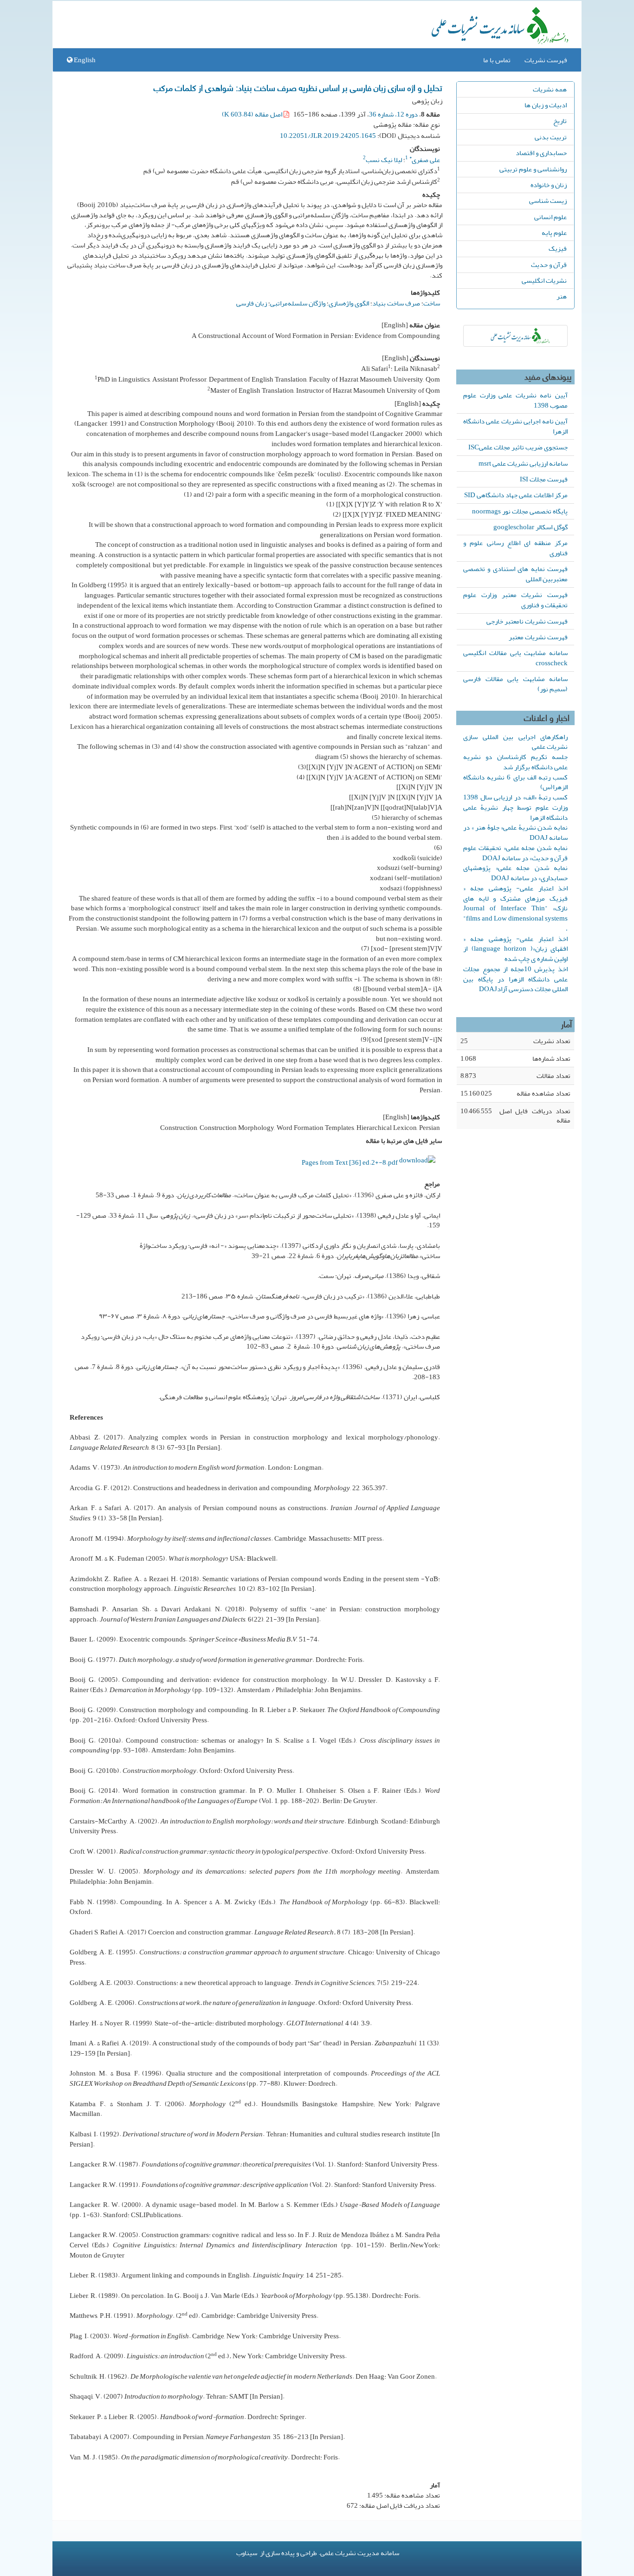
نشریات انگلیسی (544, 280)
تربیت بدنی (551, 137)
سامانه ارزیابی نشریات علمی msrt (523, 463)
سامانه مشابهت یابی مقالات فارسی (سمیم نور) (515, 684)
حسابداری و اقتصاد (541, 153)
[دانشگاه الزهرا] (515, 336)
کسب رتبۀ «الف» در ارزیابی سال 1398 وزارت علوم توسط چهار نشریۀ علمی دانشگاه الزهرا (515, 807)
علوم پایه (554, 233)
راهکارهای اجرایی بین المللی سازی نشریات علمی (515, 742)
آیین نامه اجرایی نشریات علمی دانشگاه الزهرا (515, 426)
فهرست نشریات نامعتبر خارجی (527, 621)
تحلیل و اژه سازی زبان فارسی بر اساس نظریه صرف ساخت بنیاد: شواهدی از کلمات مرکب (298, 87)
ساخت (432, 303)
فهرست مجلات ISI (544, 479)
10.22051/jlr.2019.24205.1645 (328, 136)
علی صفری (425, 160)
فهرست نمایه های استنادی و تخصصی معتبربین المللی (515, 574)
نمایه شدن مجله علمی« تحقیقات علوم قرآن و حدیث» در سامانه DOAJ (515, 853)
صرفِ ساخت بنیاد (396, 303)
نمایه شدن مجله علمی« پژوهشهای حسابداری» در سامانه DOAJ (515, 873)
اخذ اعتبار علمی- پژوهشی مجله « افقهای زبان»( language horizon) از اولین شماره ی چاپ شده (515, 949)
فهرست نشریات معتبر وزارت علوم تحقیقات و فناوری (515, 600)
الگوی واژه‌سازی (349, 303)
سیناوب (247, 2553)
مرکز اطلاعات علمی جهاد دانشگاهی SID (516, 495)
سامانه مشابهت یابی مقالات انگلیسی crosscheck (515, 658)
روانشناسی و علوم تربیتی (533, 169)
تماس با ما (497, 60)
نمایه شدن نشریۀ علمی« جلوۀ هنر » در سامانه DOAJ (515, 832)
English (84, 60)
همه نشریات (550, 89)
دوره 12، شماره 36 (393, 114)
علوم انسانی (550, 217)
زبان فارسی (252, 303)
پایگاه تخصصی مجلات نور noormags (520, 511)
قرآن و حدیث (549, 265)
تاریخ (560, 121)
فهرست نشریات (546, 60)
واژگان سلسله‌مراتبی (298, 303)
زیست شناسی (548, 201)
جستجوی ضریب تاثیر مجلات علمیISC (518, 447)
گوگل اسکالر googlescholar (530, 527)
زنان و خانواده (549, 185)
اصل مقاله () (253, 114)
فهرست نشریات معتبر (538, 637)
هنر (562, 296)
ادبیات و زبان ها (546, 105)
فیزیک (558, 248)
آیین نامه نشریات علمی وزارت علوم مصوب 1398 (515, 400)
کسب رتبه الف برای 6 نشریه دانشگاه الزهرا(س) (515, 782)
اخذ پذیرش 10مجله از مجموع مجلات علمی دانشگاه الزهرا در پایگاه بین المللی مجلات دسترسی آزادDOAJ (515, 979)
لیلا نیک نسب (384, 160)
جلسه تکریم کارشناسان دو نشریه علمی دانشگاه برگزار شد (515, 762)
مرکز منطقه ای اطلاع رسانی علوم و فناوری (515, 548)
